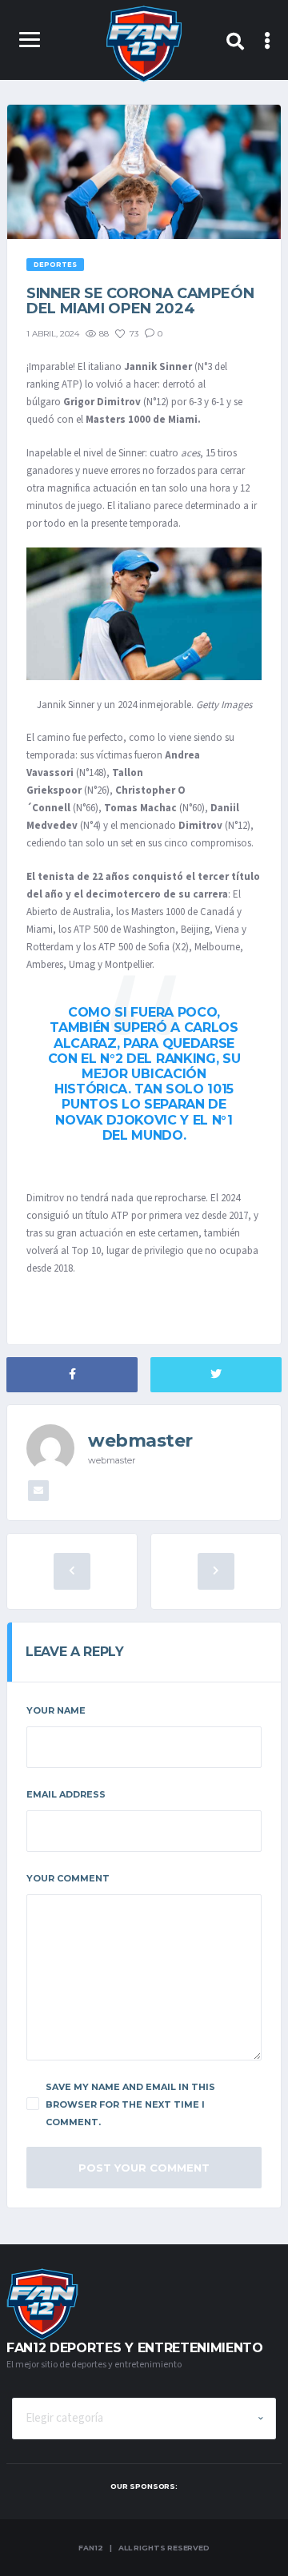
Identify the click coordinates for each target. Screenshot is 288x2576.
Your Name (56, 1710)
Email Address (66, 1794)
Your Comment (68, 1878)
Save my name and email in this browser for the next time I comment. (130, 2104)
